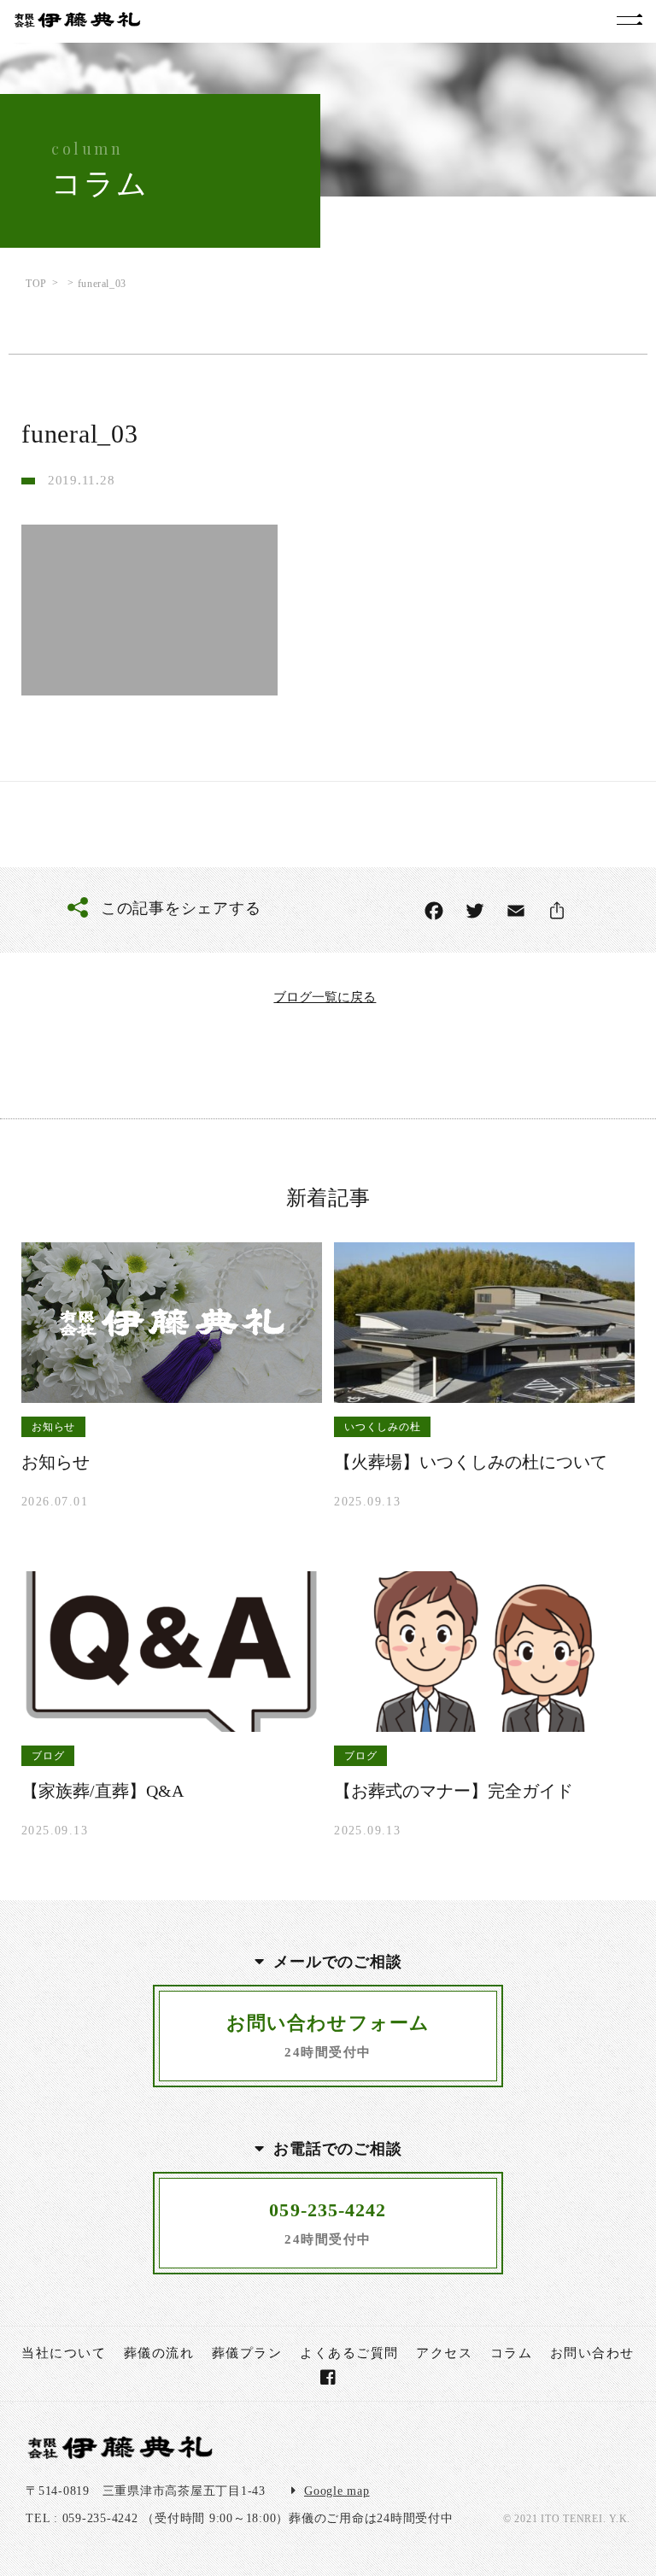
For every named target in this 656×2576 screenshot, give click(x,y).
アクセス (444, 2353)
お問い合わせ (592, 2353)
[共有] (557, 911)
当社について (64, 2353)
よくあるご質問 (349, 2353)
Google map (337, 2491)
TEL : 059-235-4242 (82, 2518)
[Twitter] (475, 911)
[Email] (516, 911)
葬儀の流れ (159, 2353)
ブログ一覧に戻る (325, 997)
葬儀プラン (247, 2353)
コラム (512, 2353)
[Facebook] (434, 911)
